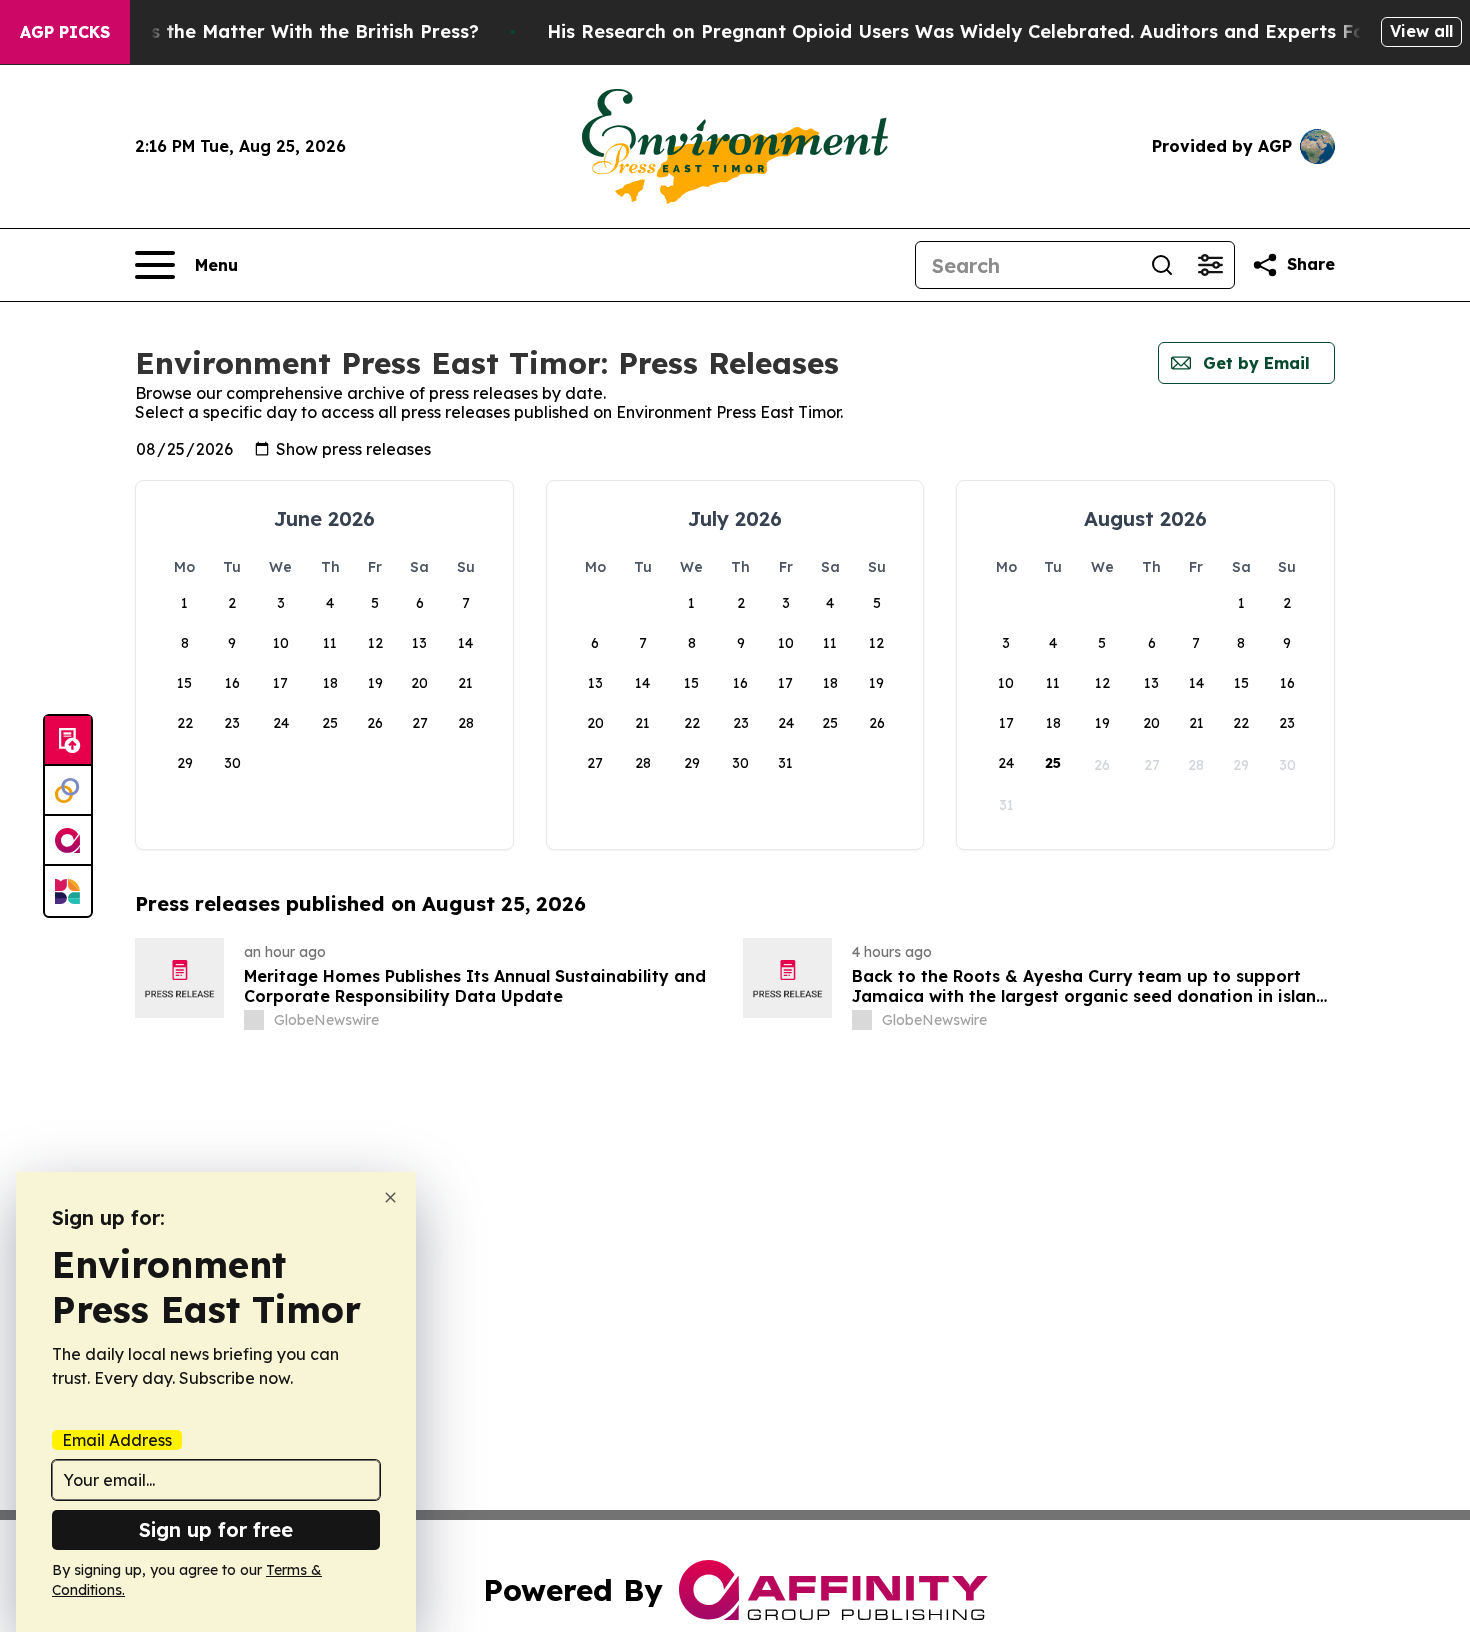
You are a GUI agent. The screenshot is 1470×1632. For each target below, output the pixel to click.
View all (1421, 31)
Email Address (117, 1440)
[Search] (1162, 265)
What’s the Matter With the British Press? (288, 31)
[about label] (254, 1020)
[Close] (390, 1197)
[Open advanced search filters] (1210, 265)
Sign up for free (216, 1529)
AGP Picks (65, 32)
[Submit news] (68, 741)
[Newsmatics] (68, 891)
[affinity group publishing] (68, 841)
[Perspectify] (68, 791)
